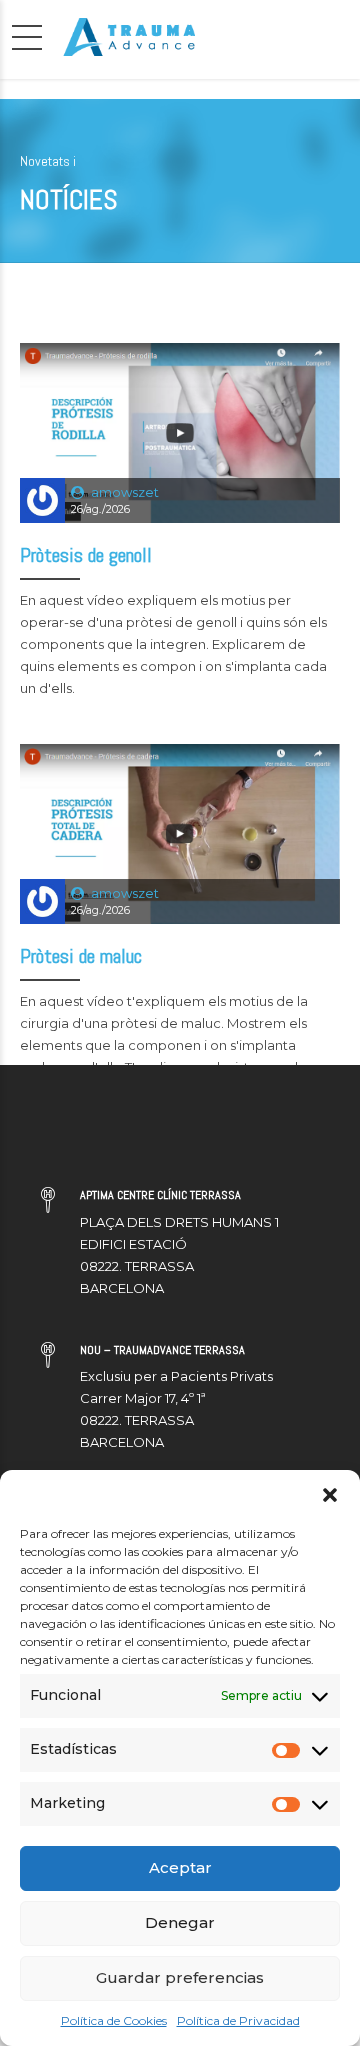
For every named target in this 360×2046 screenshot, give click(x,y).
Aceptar (180, 1867)
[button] (330, 1495)
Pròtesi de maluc (81, 956)
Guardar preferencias (180, 1977)
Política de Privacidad (238, 2020)
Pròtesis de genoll (86, 555)
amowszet (125, 492)
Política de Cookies (114, 2020)
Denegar (180, 1922)
